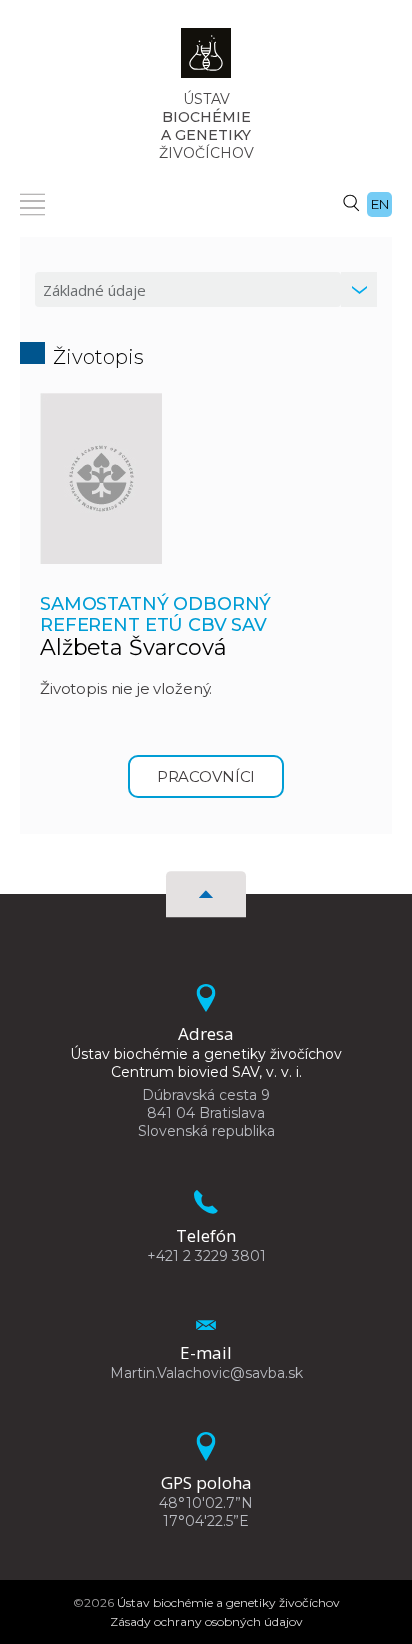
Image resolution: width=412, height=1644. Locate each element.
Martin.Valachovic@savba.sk (206, 1373)
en (380, 204)
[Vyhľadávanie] (351, 202)
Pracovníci (206, 776)
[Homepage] (206, 59)
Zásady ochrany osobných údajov (206, 1621)
